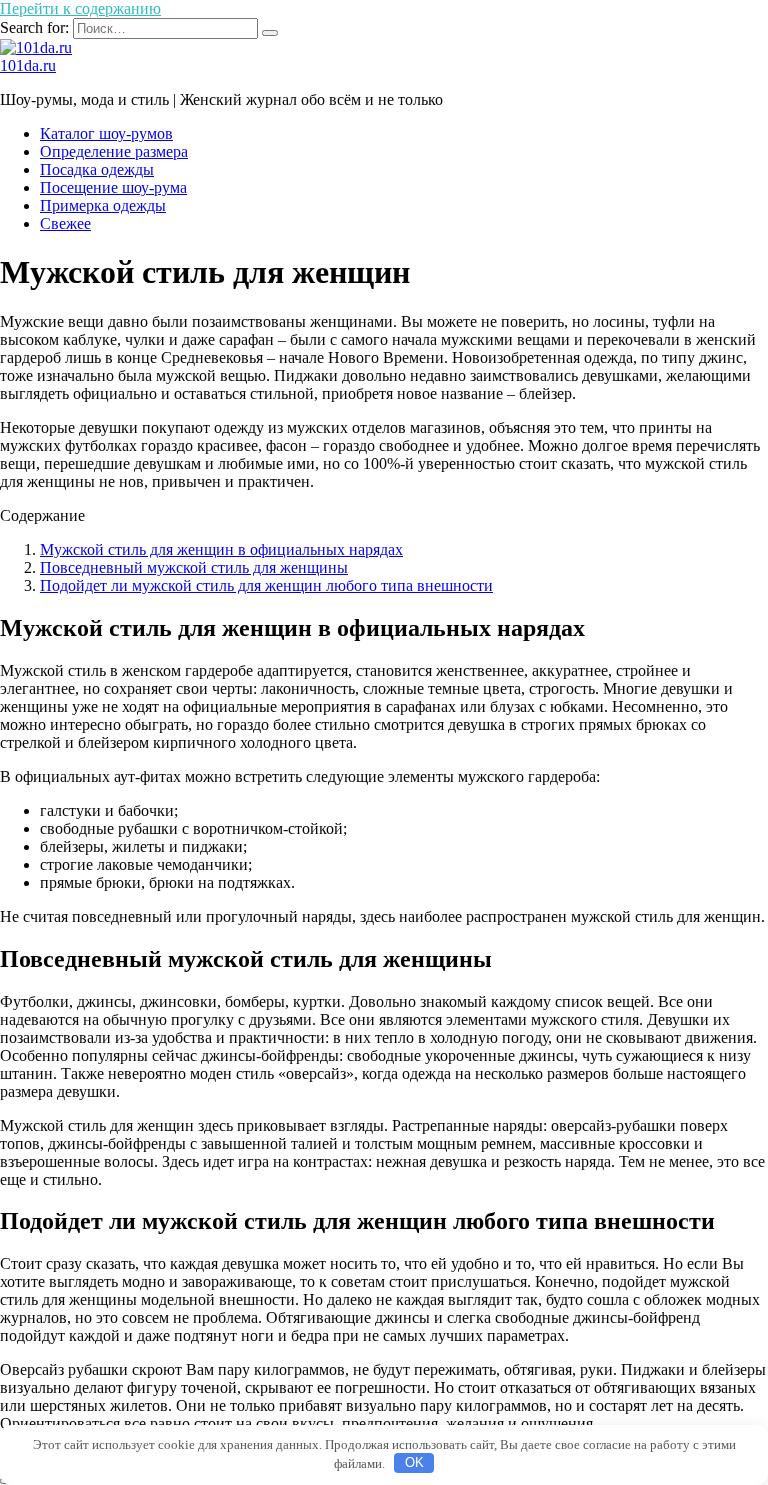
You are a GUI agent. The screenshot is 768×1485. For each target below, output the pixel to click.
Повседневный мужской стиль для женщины (194, 567)
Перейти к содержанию (80, 8)
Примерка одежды (103, 205)
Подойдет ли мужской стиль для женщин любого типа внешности (266, 585)
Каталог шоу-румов (106, 133)
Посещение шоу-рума (113, 187)
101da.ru (28, 65)
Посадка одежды (97, 169)
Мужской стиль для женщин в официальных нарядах (221, 549)
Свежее (65, 223)
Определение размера (114, 151)
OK (414, 1462)
